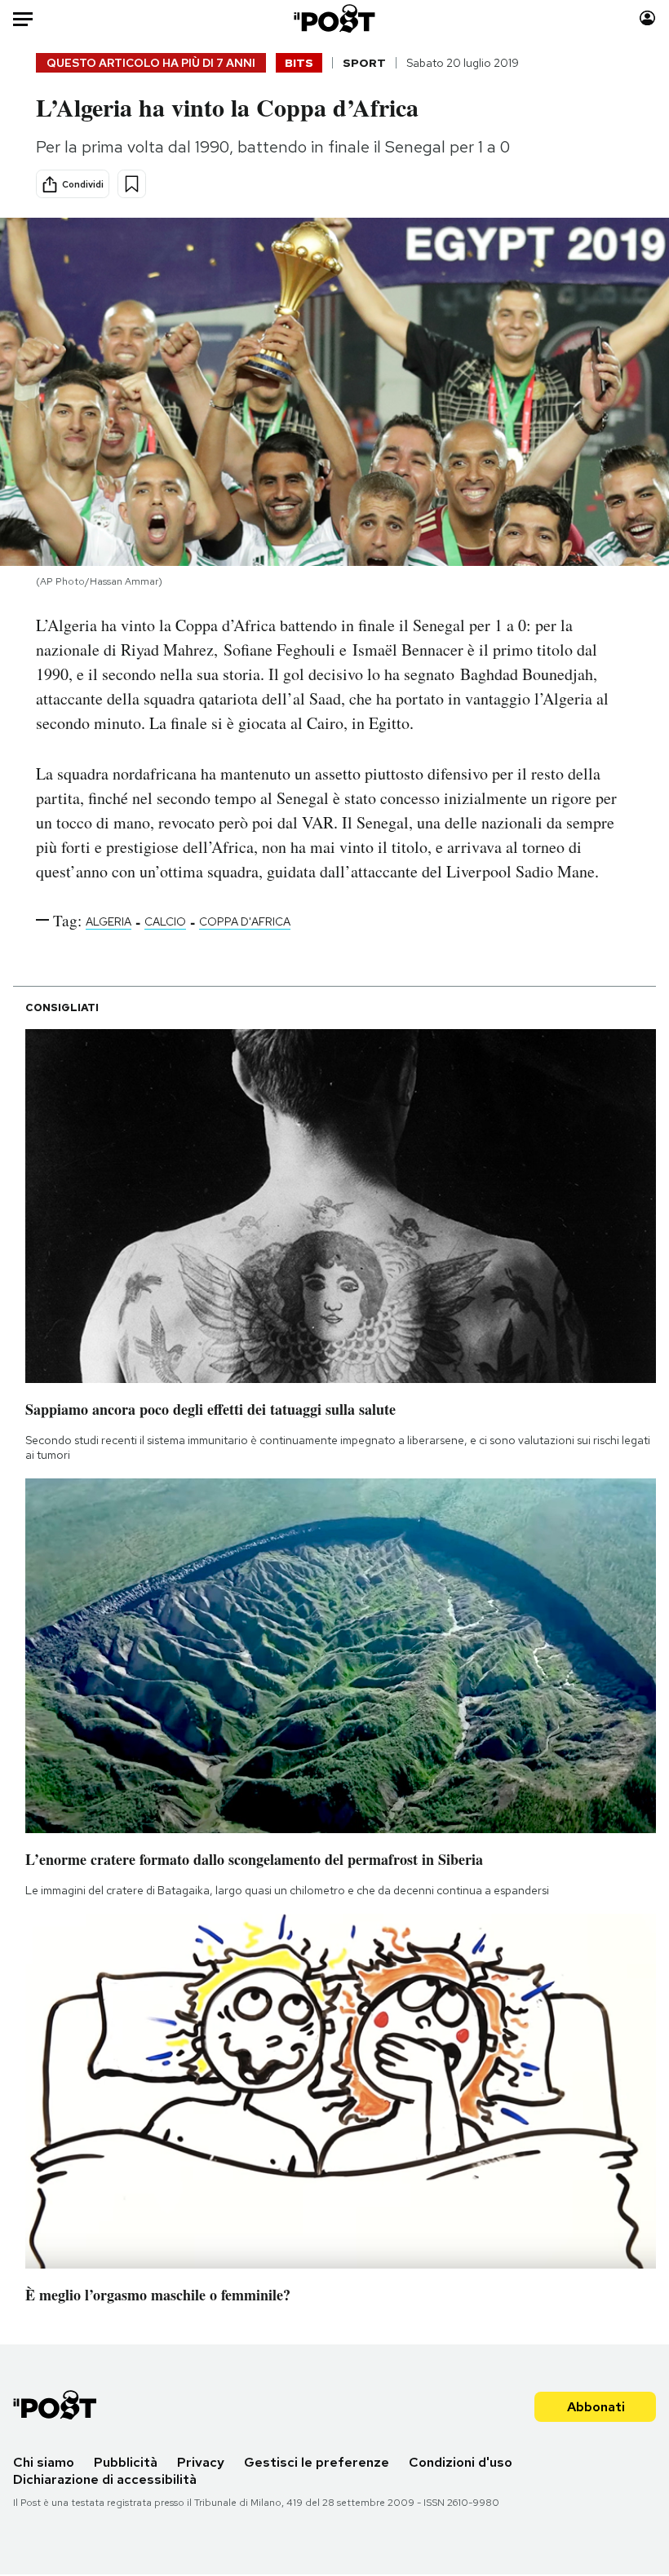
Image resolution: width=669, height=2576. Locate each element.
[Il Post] (335, 18)
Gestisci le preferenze (317, 2462)
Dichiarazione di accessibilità (105, 2479)
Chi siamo (44, 2462)
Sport (364, 63)
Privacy (201, 2462)
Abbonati (596, 2407)
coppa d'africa (245, 921)
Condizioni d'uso (461, 2462)
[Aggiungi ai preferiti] (132, 184)
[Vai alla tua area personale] (647, 18)
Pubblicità (126, 2462)
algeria (109, 921)
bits (299, 63)
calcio (165, 921)
